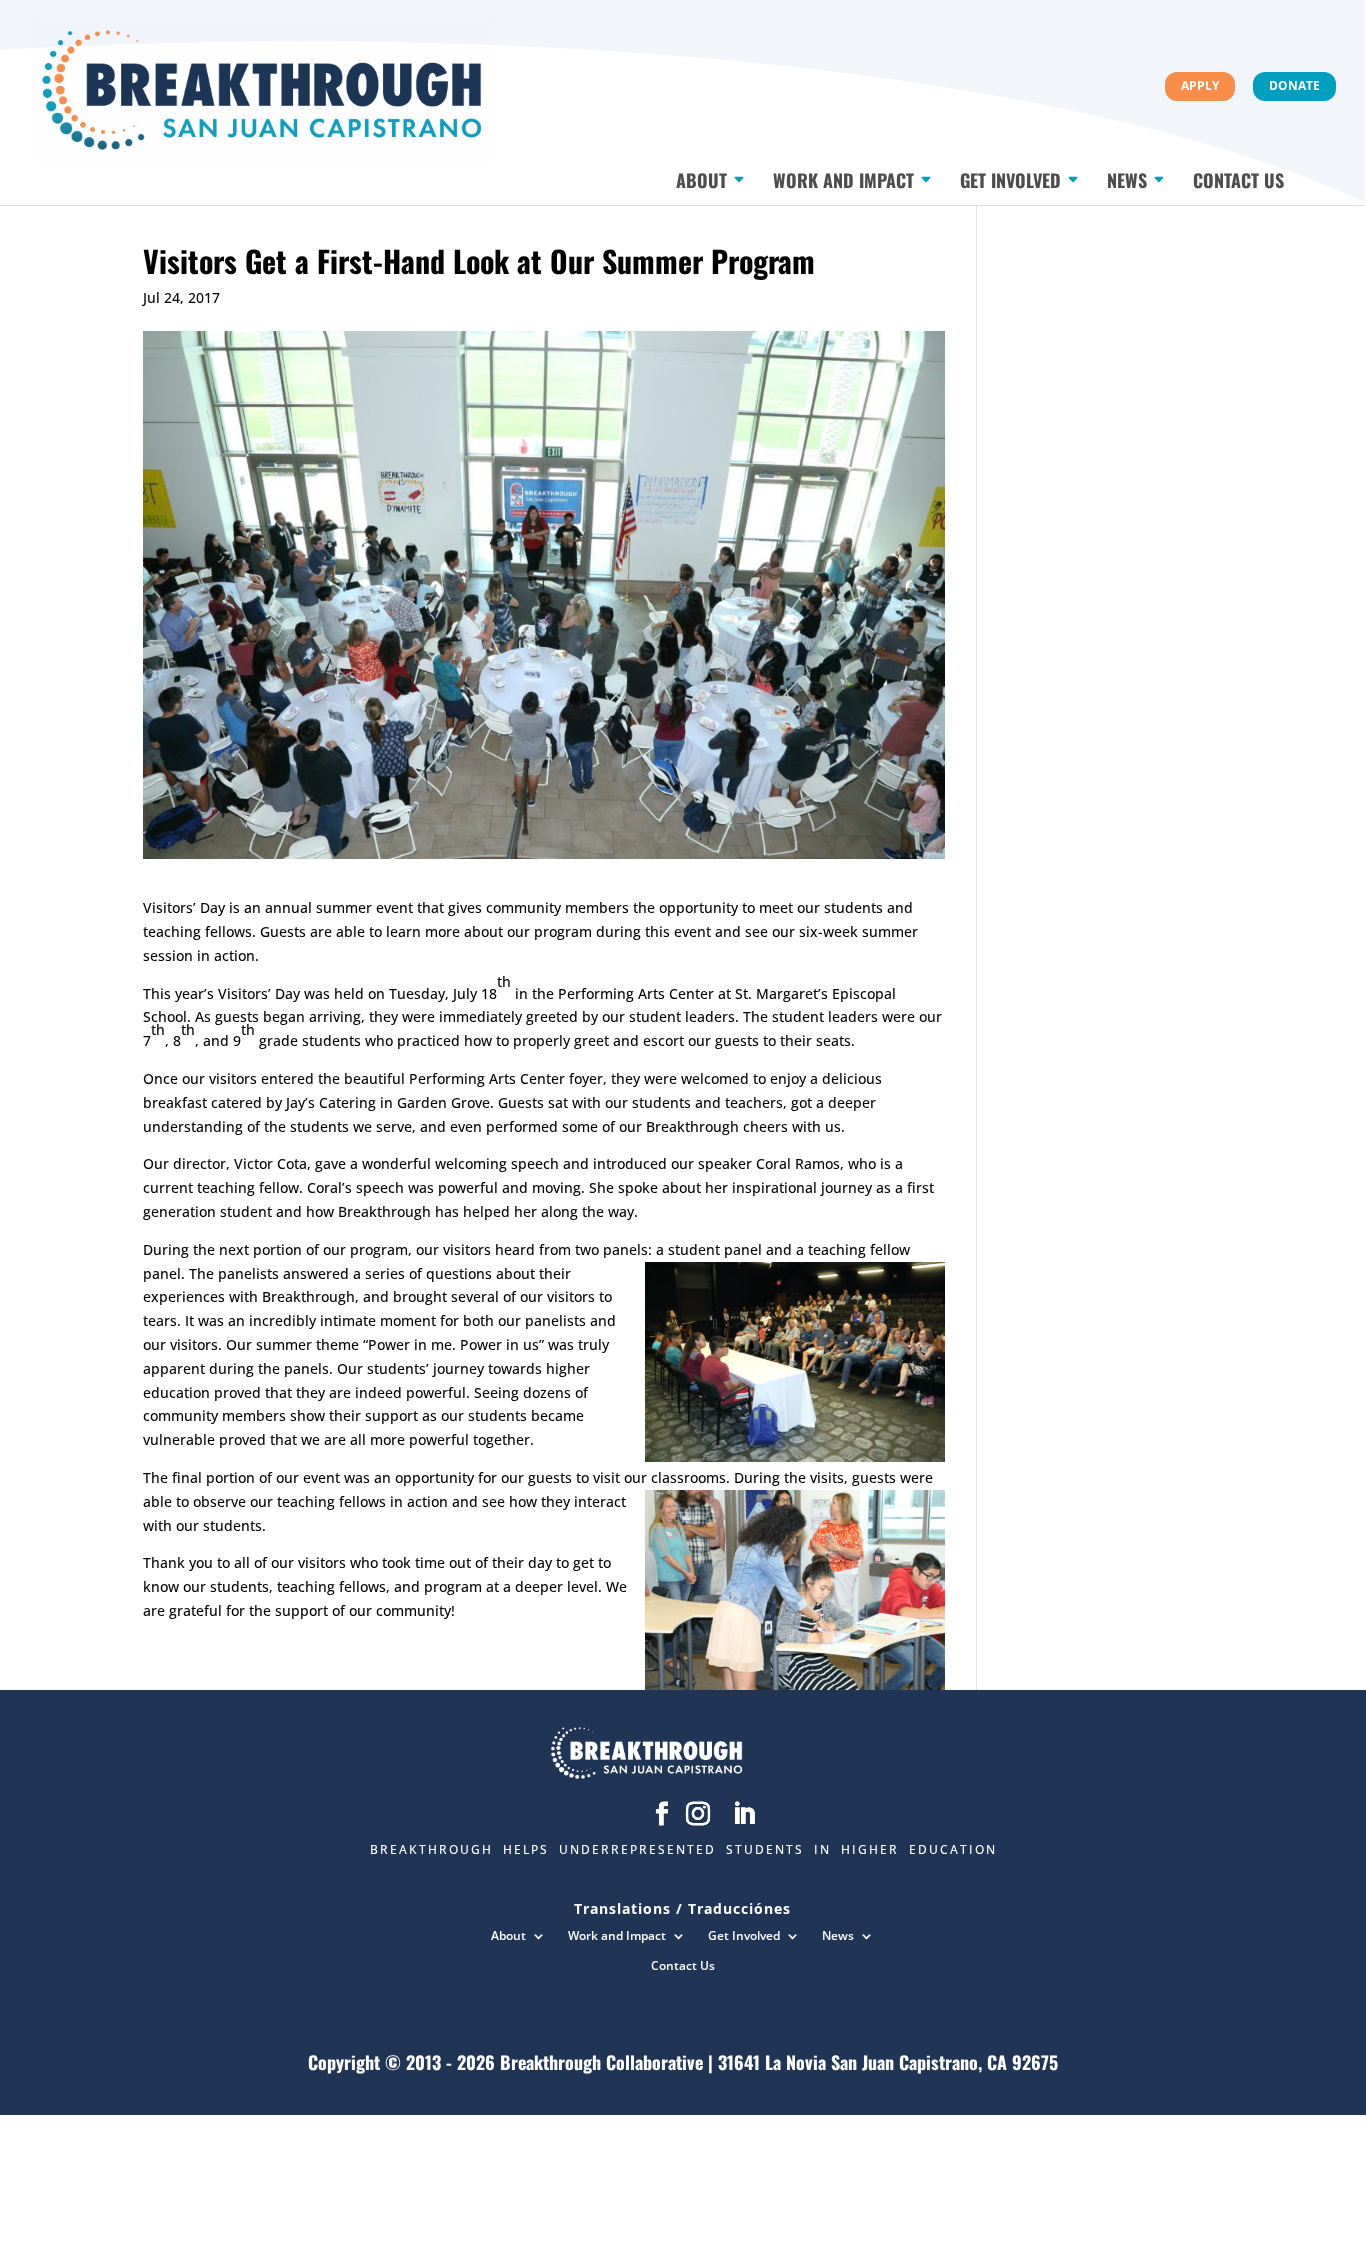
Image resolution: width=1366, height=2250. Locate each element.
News (1127, 183)
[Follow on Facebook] (662, 1814)
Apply (1200, 85)
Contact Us (1238, 183)
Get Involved (1010, 183)
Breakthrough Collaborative (601, 2062)
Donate (1294, 85)
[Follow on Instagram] (698, 1814)
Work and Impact (843, 183)
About (701, 183)
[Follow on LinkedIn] (744, 1814)
